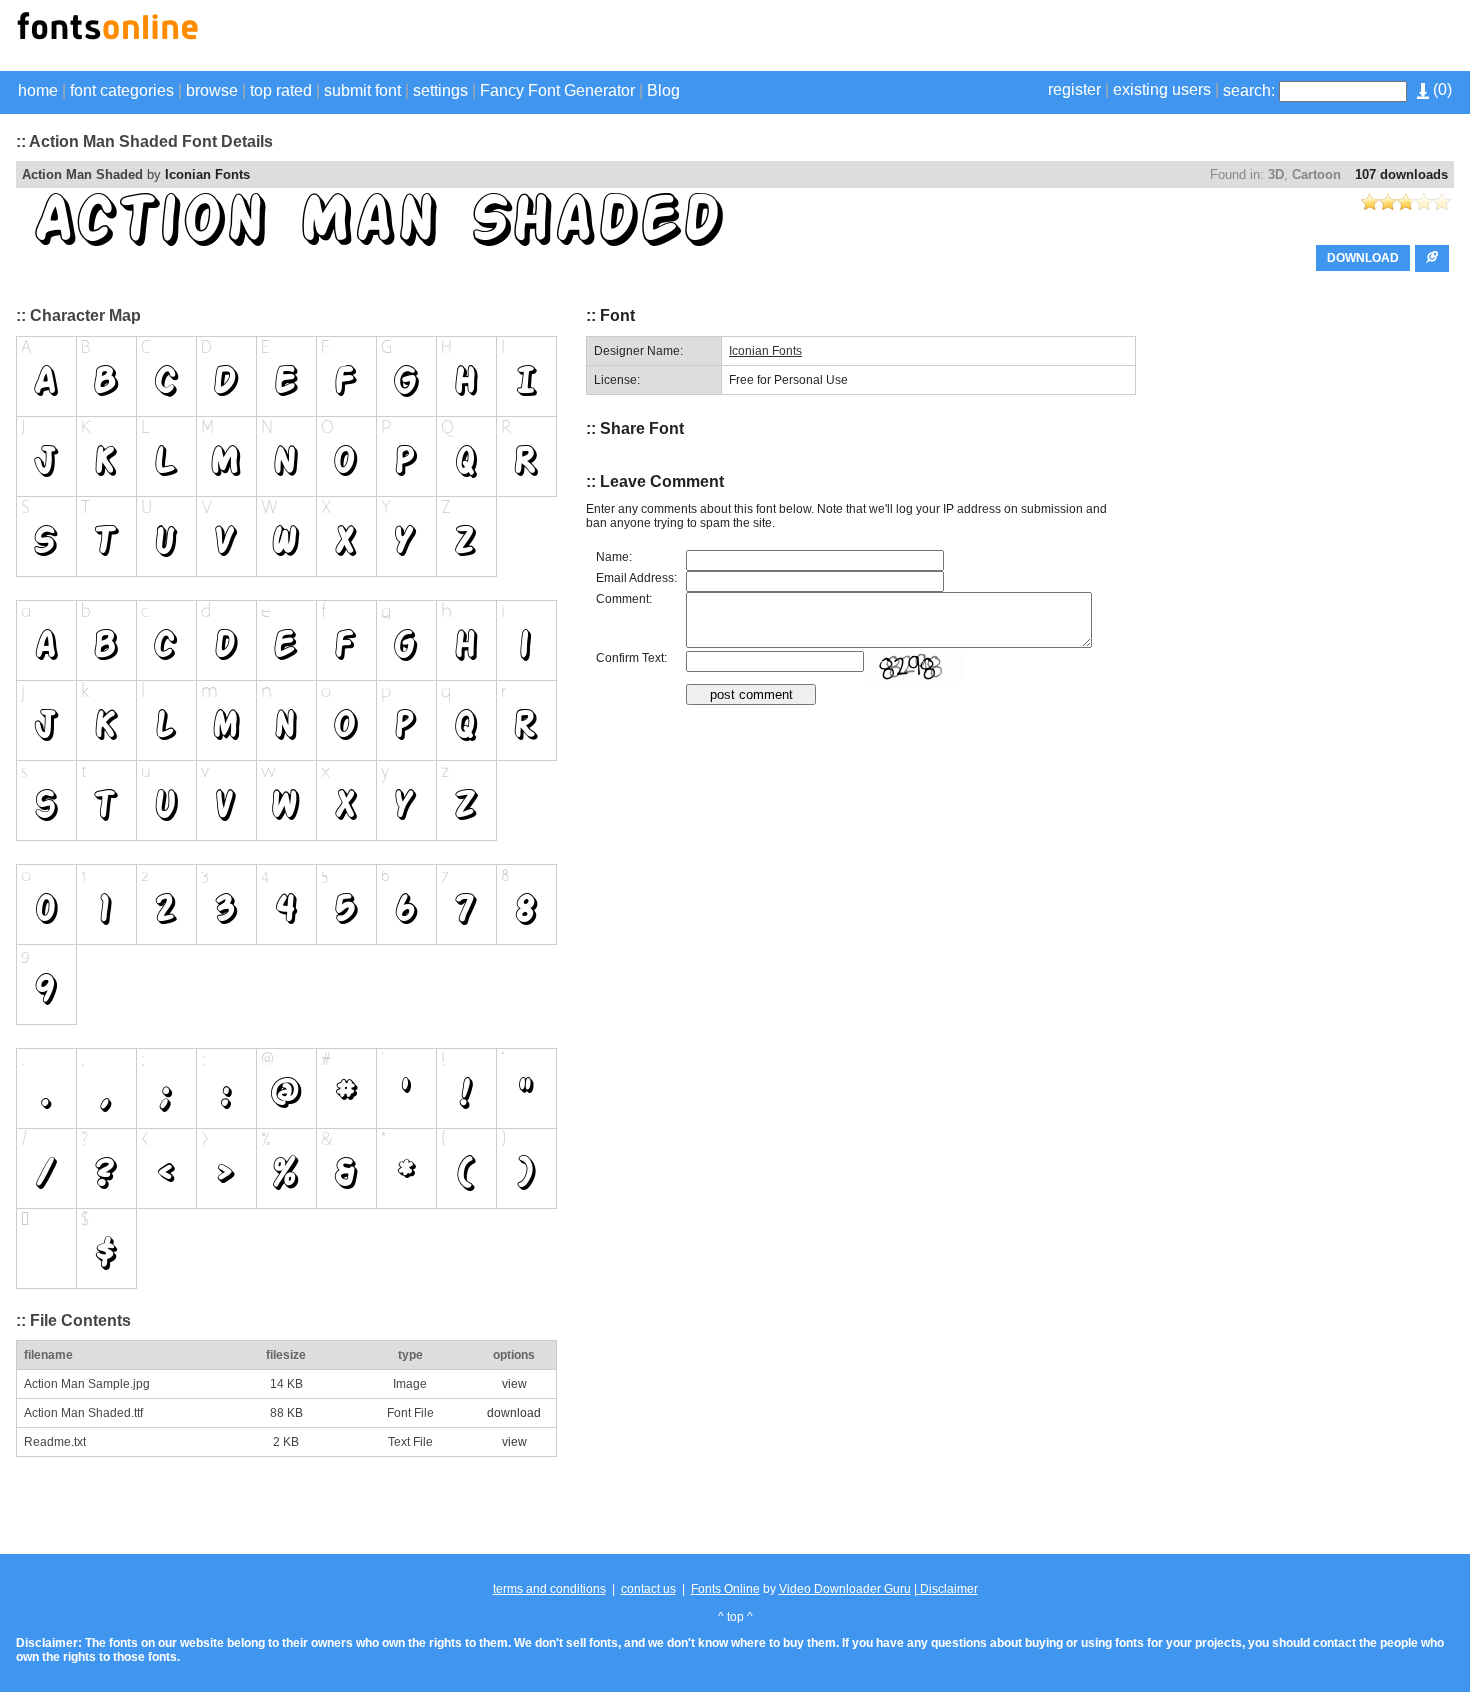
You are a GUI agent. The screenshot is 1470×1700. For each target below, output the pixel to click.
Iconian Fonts (207, 174)
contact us (648, 1589)
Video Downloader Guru (845, 1589)
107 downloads (1401, 174)
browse (212, 90)
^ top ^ (735, 1617)
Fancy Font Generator (557, 90)
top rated (281, 90)
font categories (122, 90)
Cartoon (1316, 174)
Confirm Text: (631, 658)
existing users (1162, 89)
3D (1276, 174)
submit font (362, 90)
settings (440, 90)
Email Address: (636, 578)
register (1074, 89)
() (1440, 89)
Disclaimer (947, 1589)
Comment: (624, 599)
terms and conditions (549, 1589)
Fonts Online (725, 1589)
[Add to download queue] (1432, 258)
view (514, 1384)
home (38, 90)
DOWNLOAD (1363, 258)
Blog (663, 90)
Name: (614, 557)
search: (1249, 90)
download (514, 1413)
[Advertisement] (1220, 38)
